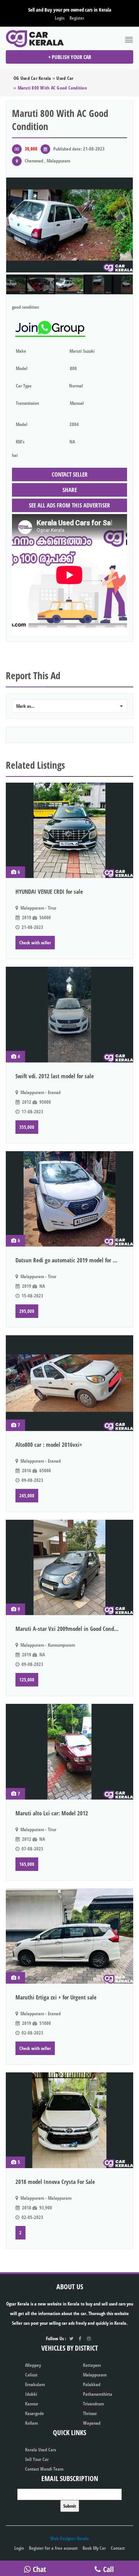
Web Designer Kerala (69, 2538)
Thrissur (90, 2413)
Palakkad (92, 2384)
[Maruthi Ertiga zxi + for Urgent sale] (69, 1936)
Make (21, 351)
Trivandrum (93, 2404)
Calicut (31, 2375)
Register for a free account (53, 2548)
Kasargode (35, 2413)
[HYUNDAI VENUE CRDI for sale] (69, 830)
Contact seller (70, 474)
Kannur (32, 2404)
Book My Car (94, 2548)
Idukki (31, 2394)
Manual (77, 403)
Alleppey (33, 2365)
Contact (118, 2548)
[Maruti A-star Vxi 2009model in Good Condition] (69, 1568)
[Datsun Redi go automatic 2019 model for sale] (69, 1199)
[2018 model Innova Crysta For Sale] (69, 2120)
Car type (24, 386)
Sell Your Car (37, 2459)
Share (70, 490)
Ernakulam (35, 2384)
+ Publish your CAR (70, 57)
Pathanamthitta (98, 2394)
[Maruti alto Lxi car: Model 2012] (69, 1752)
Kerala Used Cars (41, 2450)
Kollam (31, 2423)
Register (77, 18)
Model (22, 368)
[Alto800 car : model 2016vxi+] (69, 1383)
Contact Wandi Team (44, 2469)
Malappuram (95, 2375)
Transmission (27, 403)
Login (60, 18)
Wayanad (92, 2423)
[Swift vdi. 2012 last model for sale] (69, 1015)
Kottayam (92, 2365)
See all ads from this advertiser (69, 505)
